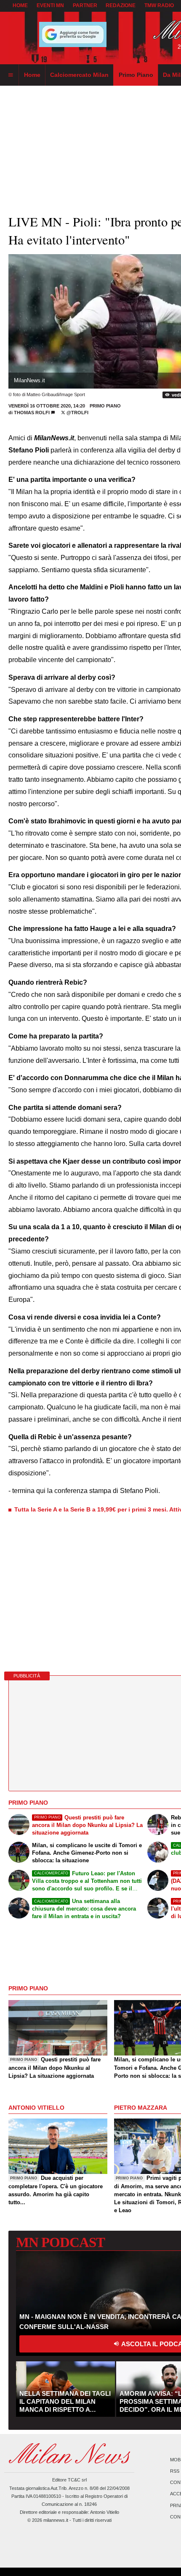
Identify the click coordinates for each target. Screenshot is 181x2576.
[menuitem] (11, 75)
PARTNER (85, 5)
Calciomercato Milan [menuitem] (79, 75)
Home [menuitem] (32, 75)
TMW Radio (159, 5)
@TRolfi (77, 413)
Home (20, 5)
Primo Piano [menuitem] (136, 75)
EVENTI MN (50, 5)
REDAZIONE (121, 5)
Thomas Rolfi (32, 413)
